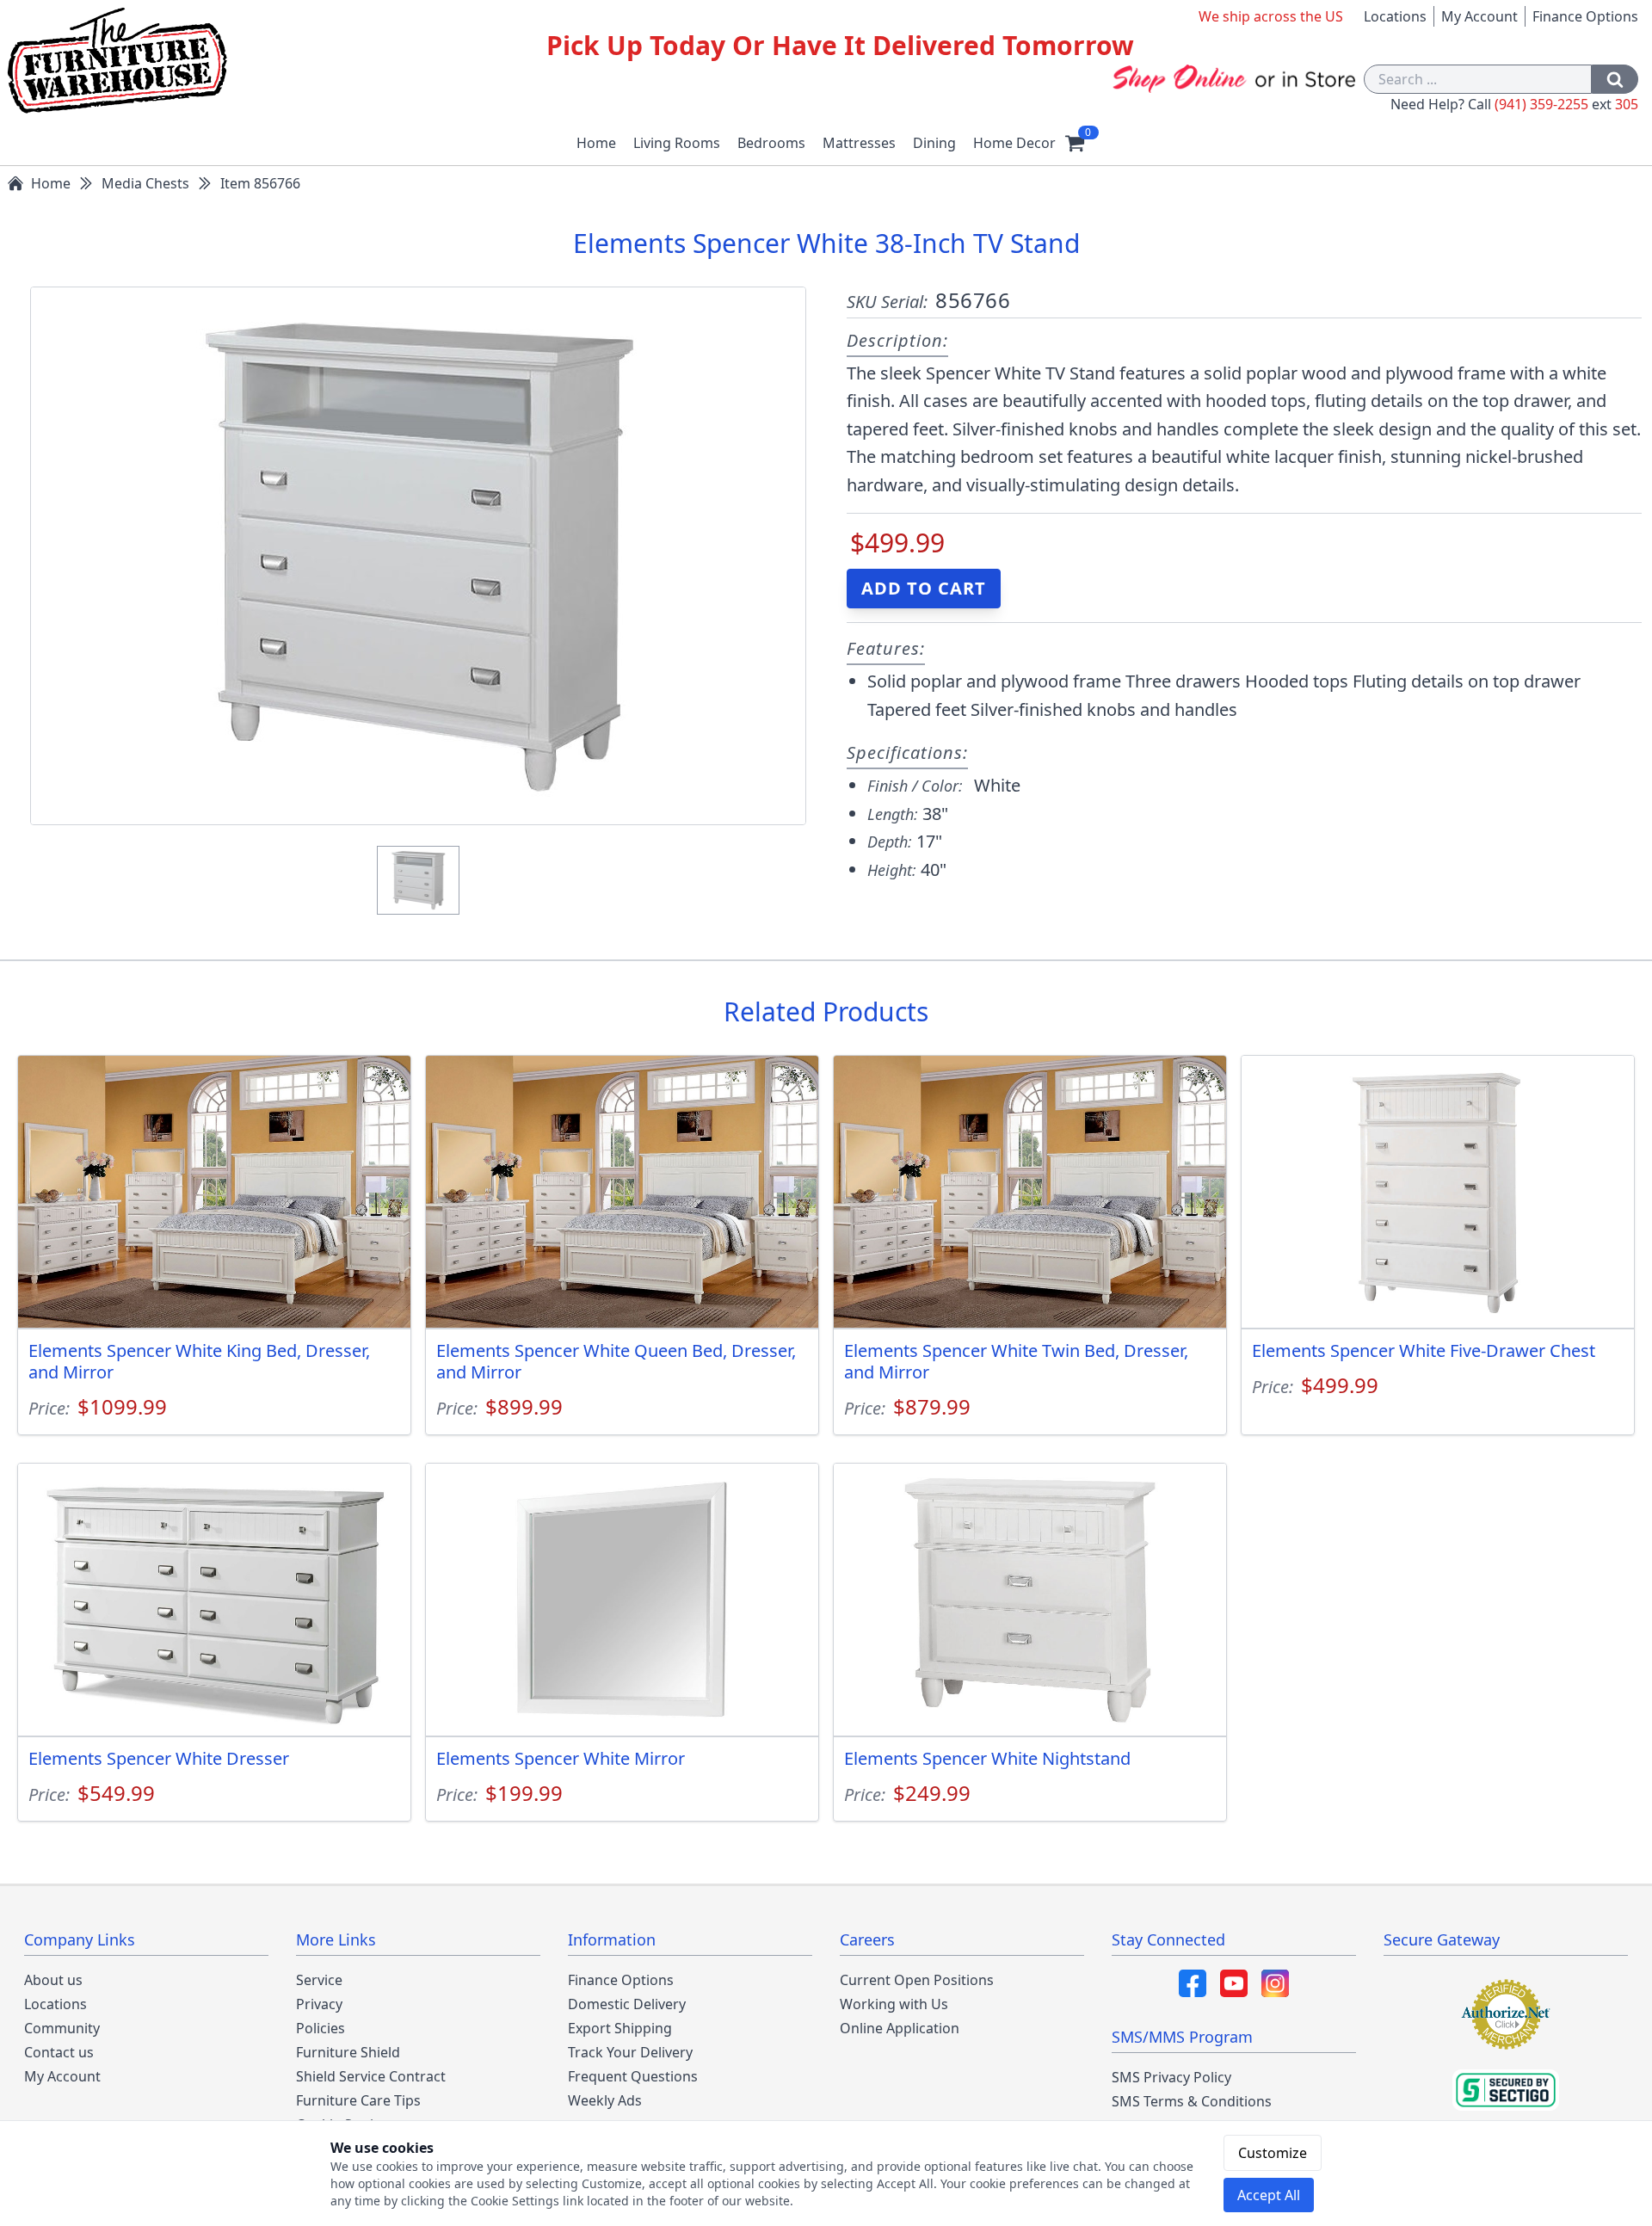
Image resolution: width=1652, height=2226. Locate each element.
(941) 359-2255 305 (1566, 104)
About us (53, 1980)
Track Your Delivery (630, 2052)
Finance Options (1585, 16)
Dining (934, 143)
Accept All (1269, 2195)
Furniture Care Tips (358, 2100)
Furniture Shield (348, 2052)
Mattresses (859, 143)
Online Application (900, 2028)
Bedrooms (771, 143)
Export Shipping (620, 2028)
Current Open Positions (917, 1980)
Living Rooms (677, 143)
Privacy (319, 2004)
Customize (1273, 2153)
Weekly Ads (605, 2100)
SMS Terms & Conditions (1192, 2101)
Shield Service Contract (371, 2076)
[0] (1075, 143)
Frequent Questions (633, 2076)
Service (319, 1980)
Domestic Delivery (627, 2004)
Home (596, 143)
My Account (1479, 16)
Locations (1395, 16)
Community (62, 2028)
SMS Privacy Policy (1171, 2077)
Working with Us (894, 2004)
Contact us (59, 2052)
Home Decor (1014, 143)
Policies (321, 2028)
